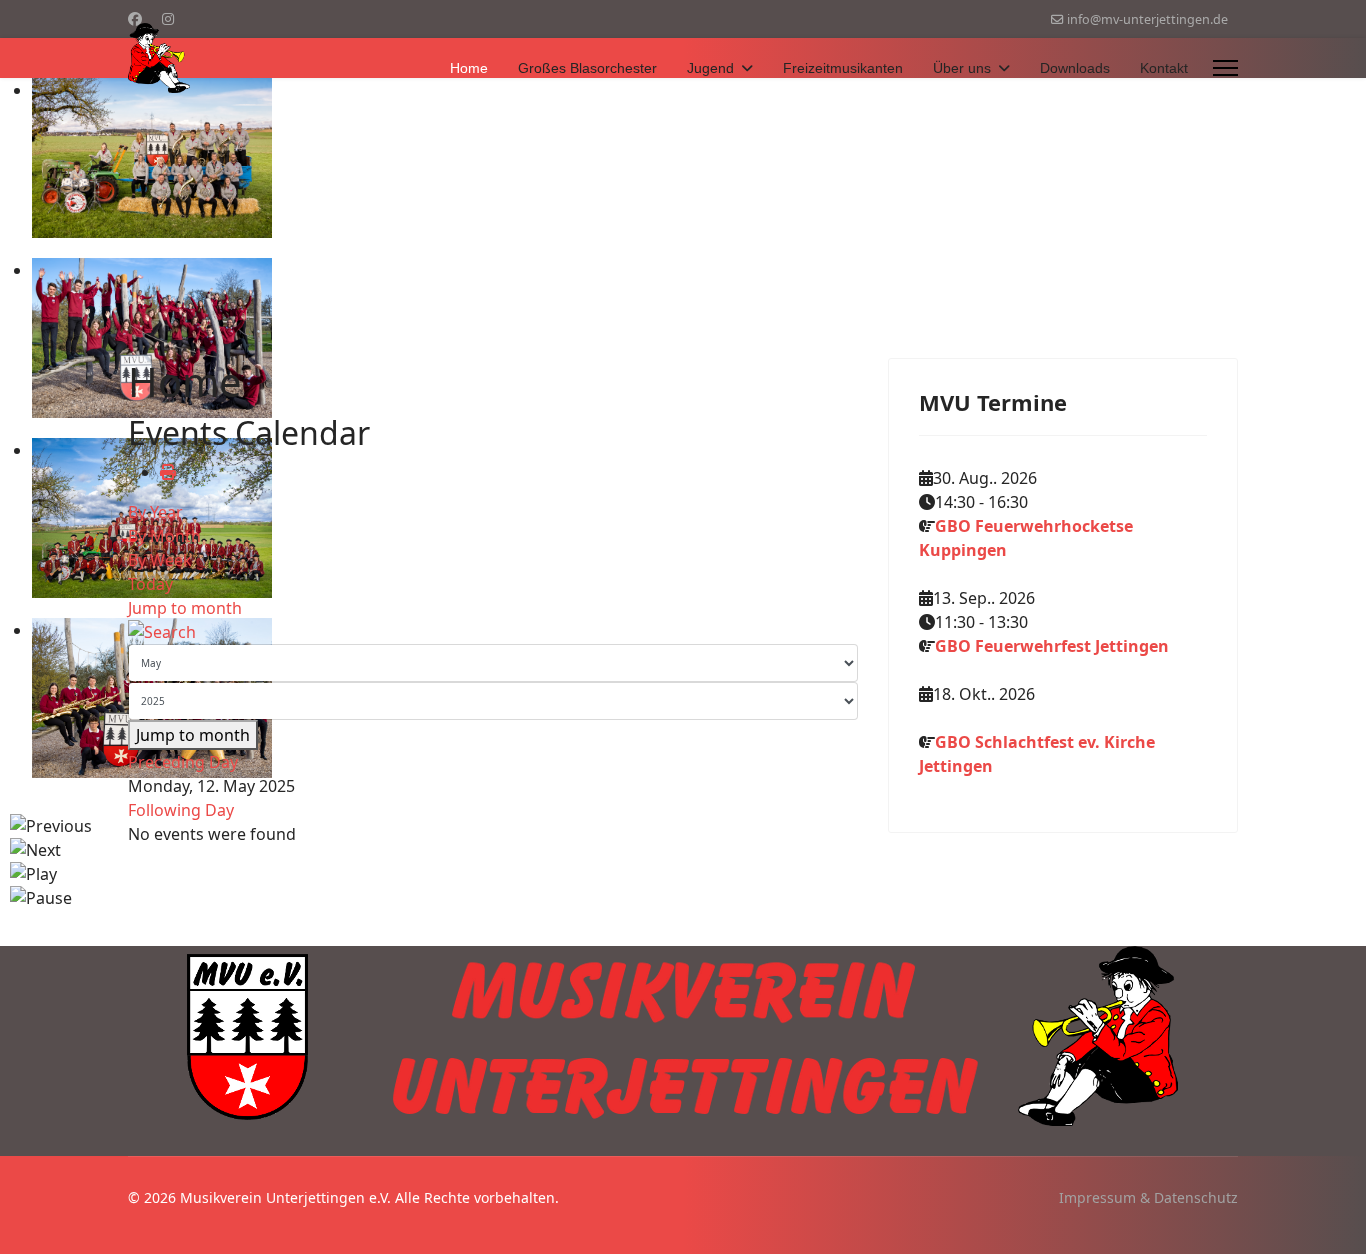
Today (150, 584)
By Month (164, 536)
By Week (160, 560)
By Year (155, 512)
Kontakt (1164, 68)
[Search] (493, 632)
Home (469, 68)
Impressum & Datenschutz (1148, 1197)
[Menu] (1225, 68)
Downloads (1075, 68)
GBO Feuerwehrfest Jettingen (1052, 646)
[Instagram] (168, 18)
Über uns (962, 68)
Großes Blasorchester (587, 68)
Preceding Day (183, 762)
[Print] (168, 472)
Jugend (710, 68)
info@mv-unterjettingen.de (1147, 19)
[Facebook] (135, 18)
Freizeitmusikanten (843, 68)
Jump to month (185, 608)
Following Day (181, 810)
